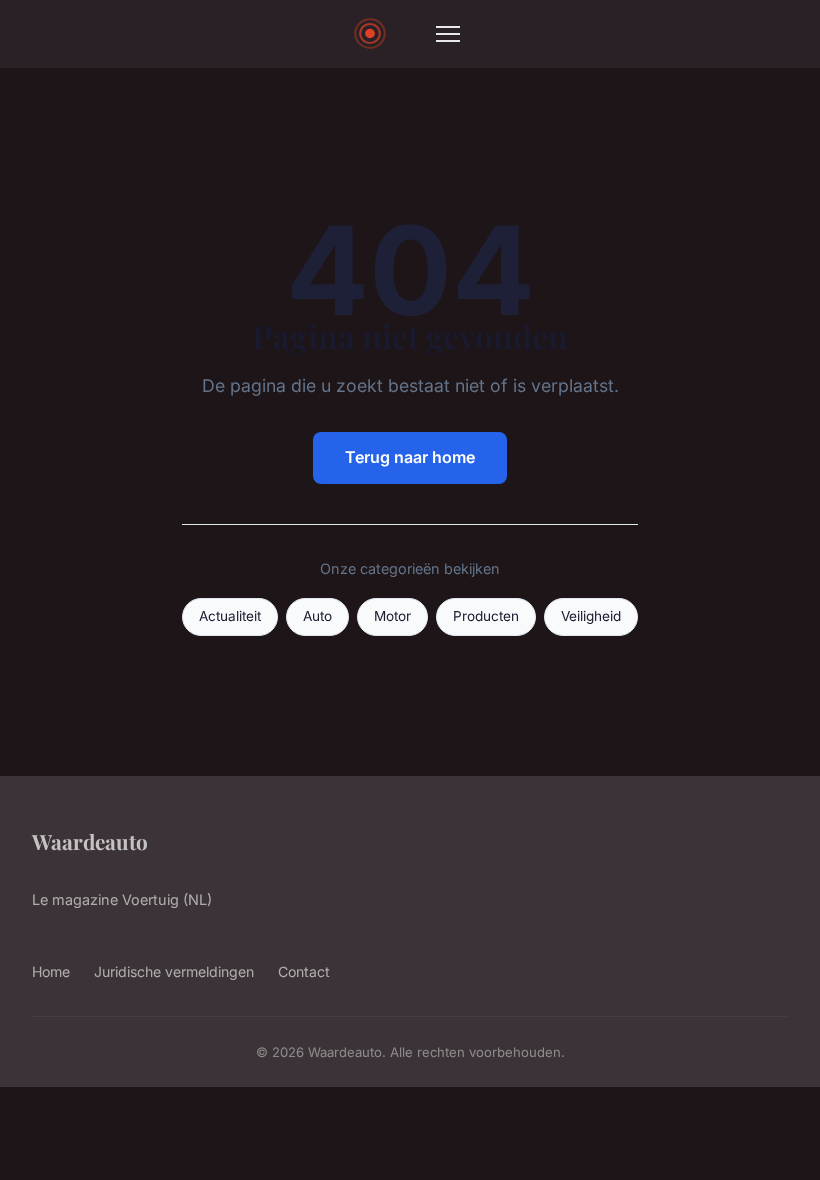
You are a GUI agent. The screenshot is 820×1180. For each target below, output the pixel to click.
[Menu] (448, 34)
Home (51, 971)
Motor (392, 616)
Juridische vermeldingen (174, 971)
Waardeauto (90, 841)
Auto (317, 616)
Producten (486, 616)
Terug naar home (410, 457)
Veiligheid (591, 616)
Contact (304, 971)
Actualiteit (230, 616)
